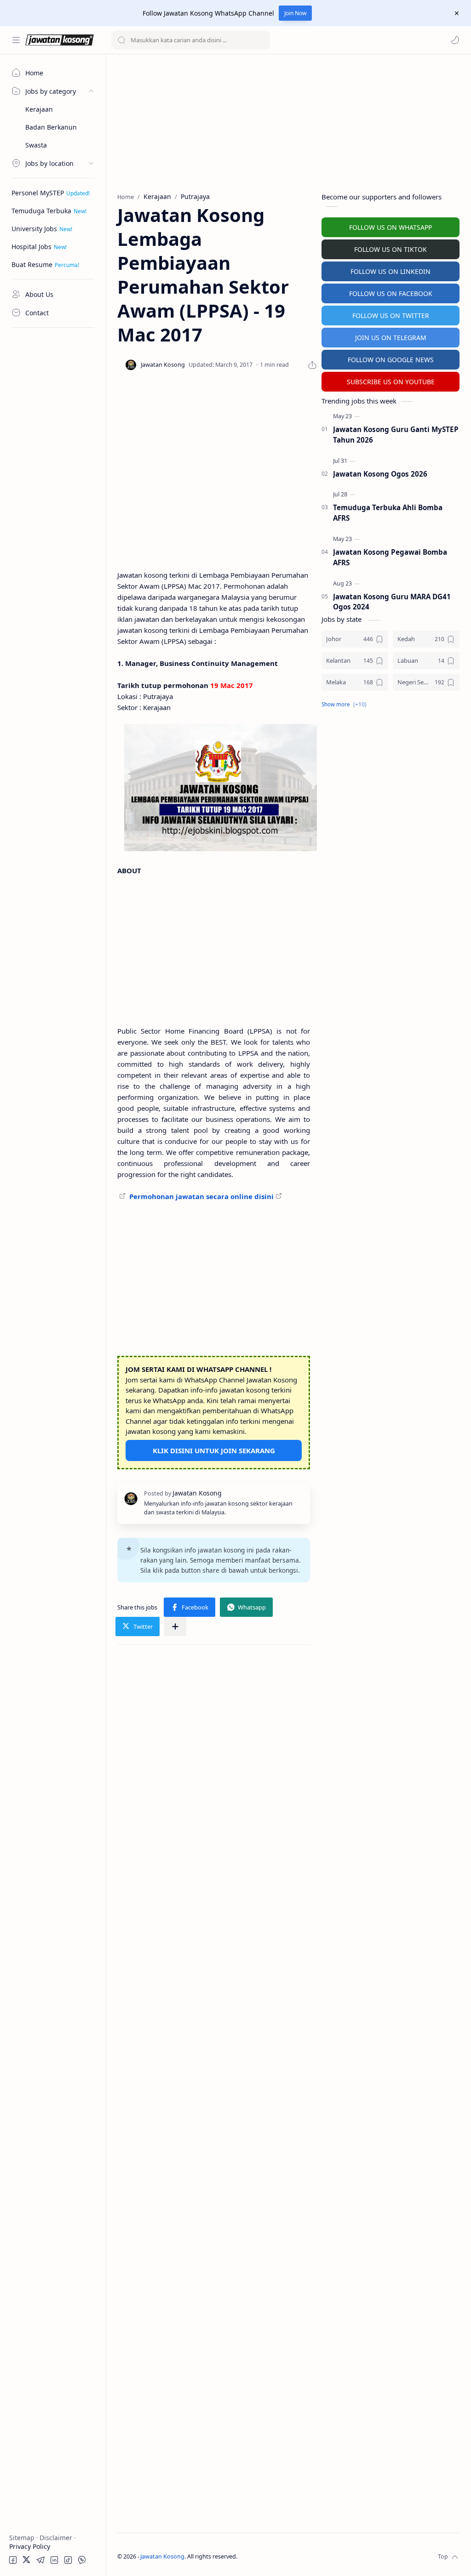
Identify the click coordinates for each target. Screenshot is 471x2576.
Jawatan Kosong (162, 2556)
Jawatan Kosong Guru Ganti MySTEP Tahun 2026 (396, 435)
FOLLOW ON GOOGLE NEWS (391, 360)
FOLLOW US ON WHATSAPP (391, 227)
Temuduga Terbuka (41, 211)
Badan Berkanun (51, 127)
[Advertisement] (53, 471)
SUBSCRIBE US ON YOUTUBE (391, 382)
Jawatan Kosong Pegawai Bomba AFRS (390, 557)
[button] (455, 40)
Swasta (36, 145)
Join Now (295, 13)
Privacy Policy (30, 2546)
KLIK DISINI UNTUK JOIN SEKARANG (214, 1450)
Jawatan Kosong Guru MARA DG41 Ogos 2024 (392, 602)
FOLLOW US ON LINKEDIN (391, 271)
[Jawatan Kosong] (221, 788)
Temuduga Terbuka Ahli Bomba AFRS (388, 513)
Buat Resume (32, 264)
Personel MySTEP (38, 193)
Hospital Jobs (32, 247)
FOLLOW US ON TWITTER (391, 316)
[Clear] (262, 40)
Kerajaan (39, 109)
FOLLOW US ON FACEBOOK (391, 293)
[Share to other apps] (175, 1626)
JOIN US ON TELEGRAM (391, 338)
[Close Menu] (457, 13)
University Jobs (34, 229)
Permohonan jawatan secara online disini (201, 1196)
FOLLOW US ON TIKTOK (391, 249)
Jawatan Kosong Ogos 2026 (380, 474)
